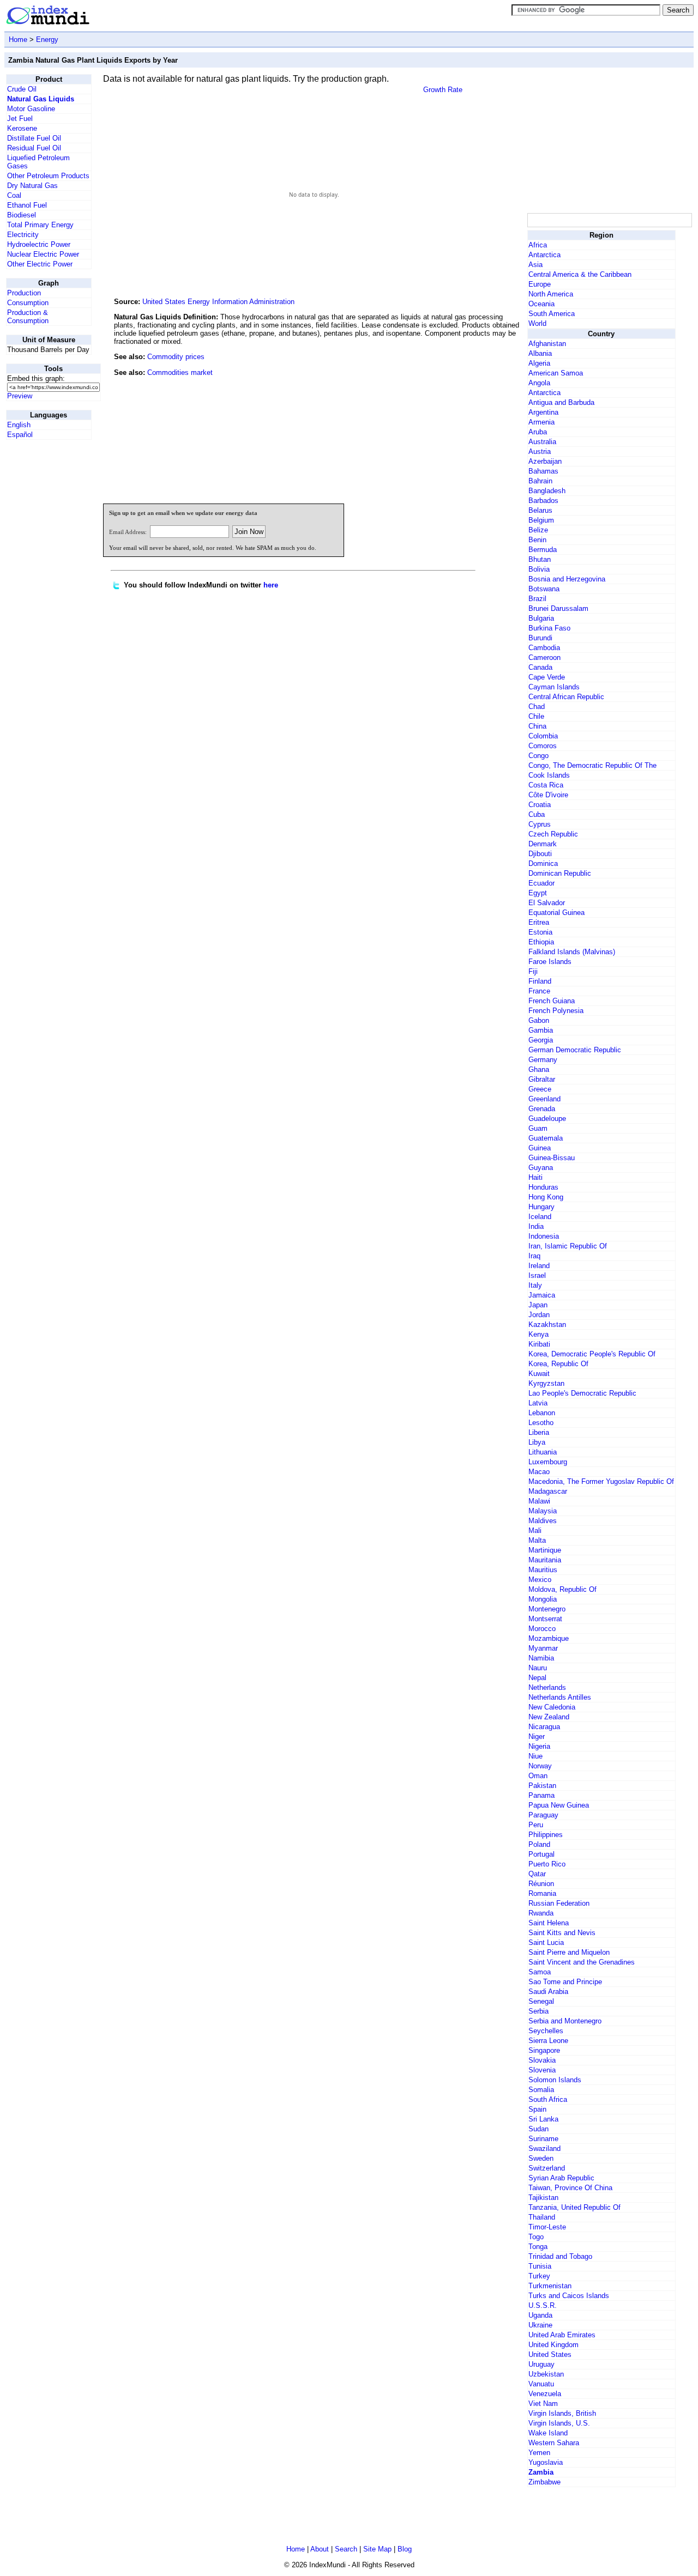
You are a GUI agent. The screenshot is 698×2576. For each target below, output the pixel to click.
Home (18, 40)
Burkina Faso (549, 628)
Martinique (545, 1550)
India (536, 1226)
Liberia (539, 1432)
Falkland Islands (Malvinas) (572, 952)
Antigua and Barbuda (561, 402)
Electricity (23, 235)
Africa (538, 245)
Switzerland (547, 2168)
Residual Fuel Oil (34, 148)
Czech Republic (553, 834)
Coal (14, 195)
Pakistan (542, 1786)
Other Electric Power (40, 264)
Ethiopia (541, 942)
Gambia (541, 1030)
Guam (538, 1128)
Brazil (537, 599)
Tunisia (540, 2266)
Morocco (542, 1629)
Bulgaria (541, 618)
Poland (539, 1844)
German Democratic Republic (575, 1050)
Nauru (538, 1668)
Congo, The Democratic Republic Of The (592, 765)
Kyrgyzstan (546, 1383)
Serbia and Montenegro (565, 2021)
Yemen (539, 2453)
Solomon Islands (555, 2080)
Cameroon (544, 657)
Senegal (541, 2001)
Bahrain (540, 481)
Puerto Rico (547, 1864)
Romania (542, 1893)
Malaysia (543, 1511)
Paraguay (543, 1815)
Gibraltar (542, 1079)
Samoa (540, 1972)
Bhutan (540, 559)
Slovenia (542, 2070)
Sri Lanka (543, 2119)
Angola (539, 383)
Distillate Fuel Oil (34, 138)
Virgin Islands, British (562, 2413)
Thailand (542, 2217)
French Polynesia (556, 1011)
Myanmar (543, 1648)
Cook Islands (549, 775)
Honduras (543, 1187)
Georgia (541, 1040)
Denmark (543, 844)
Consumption (28, 303)
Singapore (544, 2050)
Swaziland (544, 2148)
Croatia (540, 805)
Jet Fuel (20, 119)
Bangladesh (547, 491)
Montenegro (547, 1609)
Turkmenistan (550, 2286)
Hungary (541, 1207)
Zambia (541, 2472)
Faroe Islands (550, 962)
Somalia (541, 2090)
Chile (536, 716)
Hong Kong (546, 1197)
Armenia (541, 422)
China (537, 726)
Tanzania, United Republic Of (574, 2207)
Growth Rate (443, 90)
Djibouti (540, 854)
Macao (539, 1472)
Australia (542, 442)
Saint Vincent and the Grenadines (582, 1962)
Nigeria (539, 1746)
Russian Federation (559, 1903)
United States (550, 2354)
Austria (540, 451)
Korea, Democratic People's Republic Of (592, 1354)
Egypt (538, 893)
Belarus (540, 510)
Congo (538, 756)
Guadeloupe (547, 1119)
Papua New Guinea (559, 1805)
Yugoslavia (546, 2462)
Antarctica (544, 255)
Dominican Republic (560, 873)
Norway (540, 1766)
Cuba (537, 814)
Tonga (538, 2247)
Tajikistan (543, 2198)
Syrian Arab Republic (561, 2178)
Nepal (537, 1678)
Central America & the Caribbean (580, 274)
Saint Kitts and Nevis (562, 1933)
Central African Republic (566, 697)
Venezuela (545, 2394)
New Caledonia (552, 1707)
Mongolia (543, 1599)
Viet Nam (543, 2404)
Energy (47, 40)
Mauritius (543, 1570)
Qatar (537, 1874)
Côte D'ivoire (548, 795)
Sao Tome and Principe (565, 1982)
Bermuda (543, 550)
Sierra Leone (548, 2041)
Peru (536, 1825)
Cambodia (544, 648)
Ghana (539, 1069)
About (320, 2549)
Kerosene (22, 128)
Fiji (533, 971)
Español (20, 435)
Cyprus (540, 824)
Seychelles (546, 2031)
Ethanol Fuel (27, 205)
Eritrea (539, 922)
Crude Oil (22, 89)
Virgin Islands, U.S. (559, 2423)
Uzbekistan (546, 2374)
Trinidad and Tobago (560, 2256)
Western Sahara (554, 2443)
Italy (535, 1285)
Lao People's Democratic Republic (582, 1393)
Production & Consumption (28, 317)
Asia (535, 265)
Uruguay (541, 2364)
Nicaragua (544, 1727)
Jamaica (542, 1295)
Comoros (543, 746)
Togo (536, 2237)
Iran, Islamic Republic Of (568, 1246)
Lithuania (543, 1452)
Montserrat (545, 1619)
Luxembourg (548, 1462)
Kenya (538, 1334)
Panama (541, 1795)
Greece (540, 1089)
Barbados (543, 501)
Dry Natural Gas (32, 186)
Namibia (541, 1658)
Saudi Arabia (548, 1992)
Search (346, 2549)
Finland (540, 981)
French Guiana (552, 1001)
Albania (540, 353)
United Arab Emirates (562, 2335)
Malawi (539, 1501)
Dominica (543, 863)
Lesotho (541, 1423)
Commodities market (180, 372)
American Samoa (556, 373)
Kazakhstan (547, 1325)
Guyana (541, 1168)
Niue (535, 1756)
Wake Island (548, 2433)
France (539, 991)
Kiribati (539, 1344)
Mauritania (545, 1560)
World (537, 323)
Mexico (540, 1580)
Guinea (540, 1148)
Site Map (377, 2549)
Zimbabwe (544, 2482)
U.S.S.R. (543, 2305)
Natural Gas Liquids (41, 99)
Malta (537, 1540)
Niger (537, 1736)
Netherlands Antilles (560, 1697)
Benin (537, 540)
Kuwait (539, 1374)
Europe (540, 284)
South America (552, 314)
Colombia (543, 736)
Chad (537, 707)
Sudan (538, 2129)
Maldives (543, 1521)
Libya (537, 1442)
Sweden (541, 2158)
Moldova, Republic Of (562, 1589)
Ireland (539, 1266)
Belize (538, 530)
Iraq (534, 1256)
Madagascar (548, 1491)
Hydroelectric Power (39, 244)
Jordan (539, 1315)
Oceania (541, 304)
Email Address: (128, 532)
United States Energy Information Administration (218, 302)
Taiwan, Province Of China (570, 2188)
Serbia (538, 2011)
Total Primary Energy (40, 225)
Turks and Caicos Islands (569, 2296)
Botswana (544, 589)
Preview (20, 396)
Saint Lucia (546, 1942)
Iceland (540, 1217)
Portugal (541, 1854)
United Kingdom (553, 2345)
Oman (538, 1776)
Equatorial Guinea (556, 913)
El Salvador (547, 903)
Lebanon (542, 1413)
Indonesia (544, 1236)
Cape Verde (547, 677)
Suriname (543, 2139)
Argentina (543, 412)
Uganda (540, 2315)
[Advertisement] (443, 421)
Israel (537, 1275)
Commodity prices (176, 357)
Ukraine (540, 2325)
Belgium (541, 520)
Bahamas (543, 471)
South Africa (548, 2099)
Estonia (540, 932)
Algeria (539, 363)
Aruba (538, 432)
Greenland (544, 1099)
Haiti (535, 1177)
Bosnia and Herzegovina (567, 579)
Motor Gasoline (31, 109)
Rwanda (541, 1913)
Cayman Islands (554, 687)
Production (24, 293)
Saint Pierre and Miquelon (569, 1952)
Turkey (539, 2276)
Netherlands (547, 1687)
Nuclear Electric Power (43, 254)
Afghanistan (547, 344)
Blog (405, 2549)
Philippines (546, 1835)
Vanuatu (541, 2384)
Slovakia (542, 2060)
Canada (540, 667)
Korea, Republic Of (558, 1364)
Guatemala (546, 1138)
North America (551, 294)
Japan (538, 1305)
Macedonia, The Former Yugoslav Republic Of (601, 1481)
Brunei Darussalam (558, 608)
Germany (543, 1060)
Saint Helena (549, 1923)
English (19, 425)
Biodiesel (22, 215)
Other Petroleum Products (48, 176)
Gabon (539, 1020)
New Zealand (549, 1717)
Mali (535, 1531)
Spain (537, 2109)
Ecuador (541, 883)
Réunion (541, 1884)
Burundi (540, 638)
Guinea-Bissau (552, 1158)
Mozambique (549, 1638)
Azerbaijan (545, 461)
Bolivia (539, 569)
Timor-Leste (547, 2227)
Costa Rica (546, 785)
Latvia (538, 1403)
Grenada (542, 1109)
